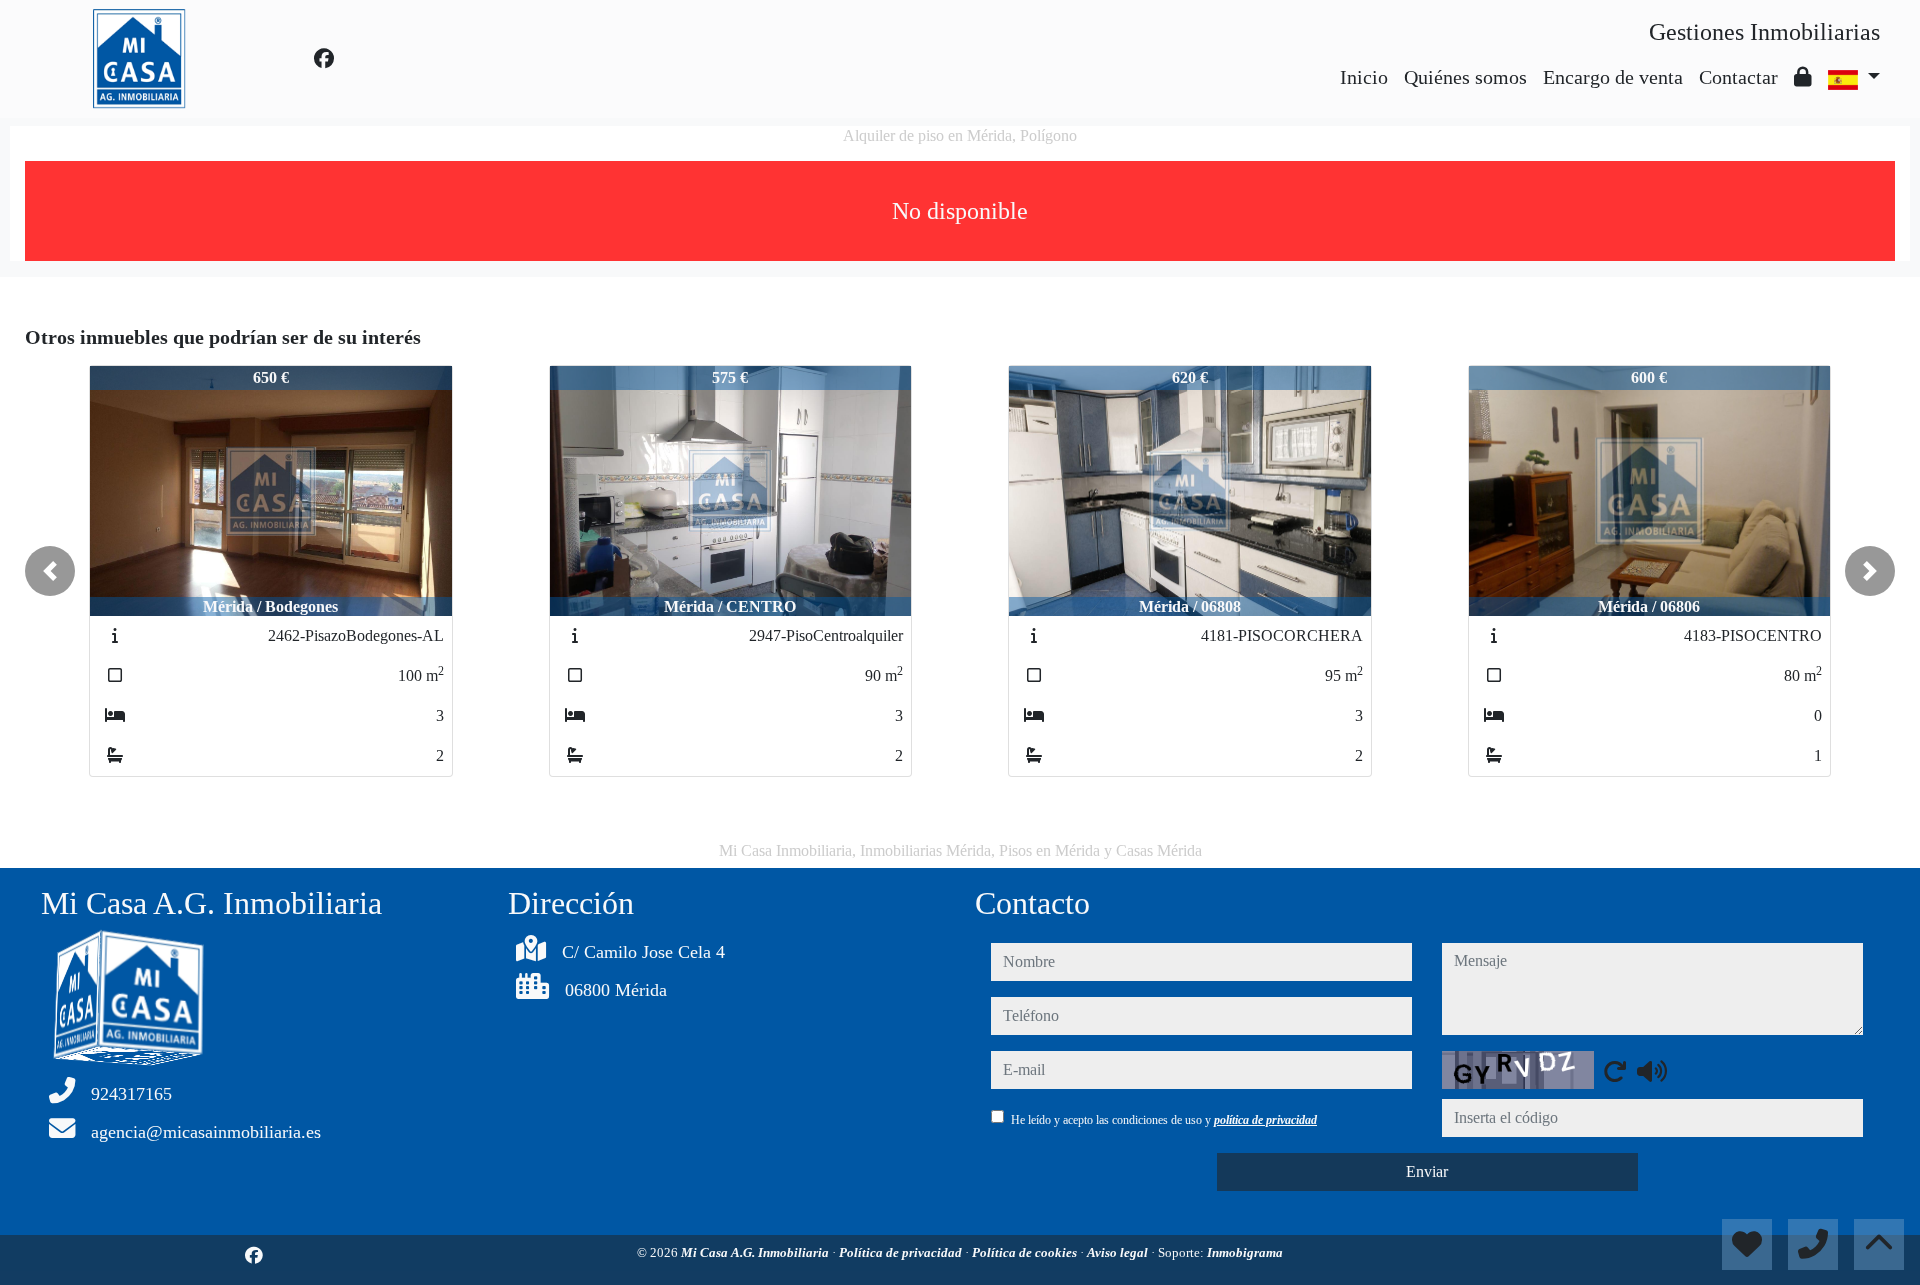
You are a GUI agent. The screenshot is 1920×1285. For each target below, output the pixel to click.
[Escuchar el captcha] (1652, 1071)
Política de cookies (1026, 1252)
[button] (50, 571)
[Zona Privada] (1803, 77)
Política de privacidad (902, 1252)
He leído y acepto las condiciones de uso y (1164, 1120)
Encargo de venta (1613, 77)
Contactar (1738, 77)
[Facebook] (324, 59)
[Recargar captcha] (1615, 1071)
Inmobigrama (1245, 1252)
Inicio (1364, 77)
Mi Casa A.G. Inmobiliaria (756, 1252)
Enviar (1427, 1171)
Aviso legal (1119, 1252)
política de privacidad (1265, 1120)
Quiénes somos (1465, 77)
